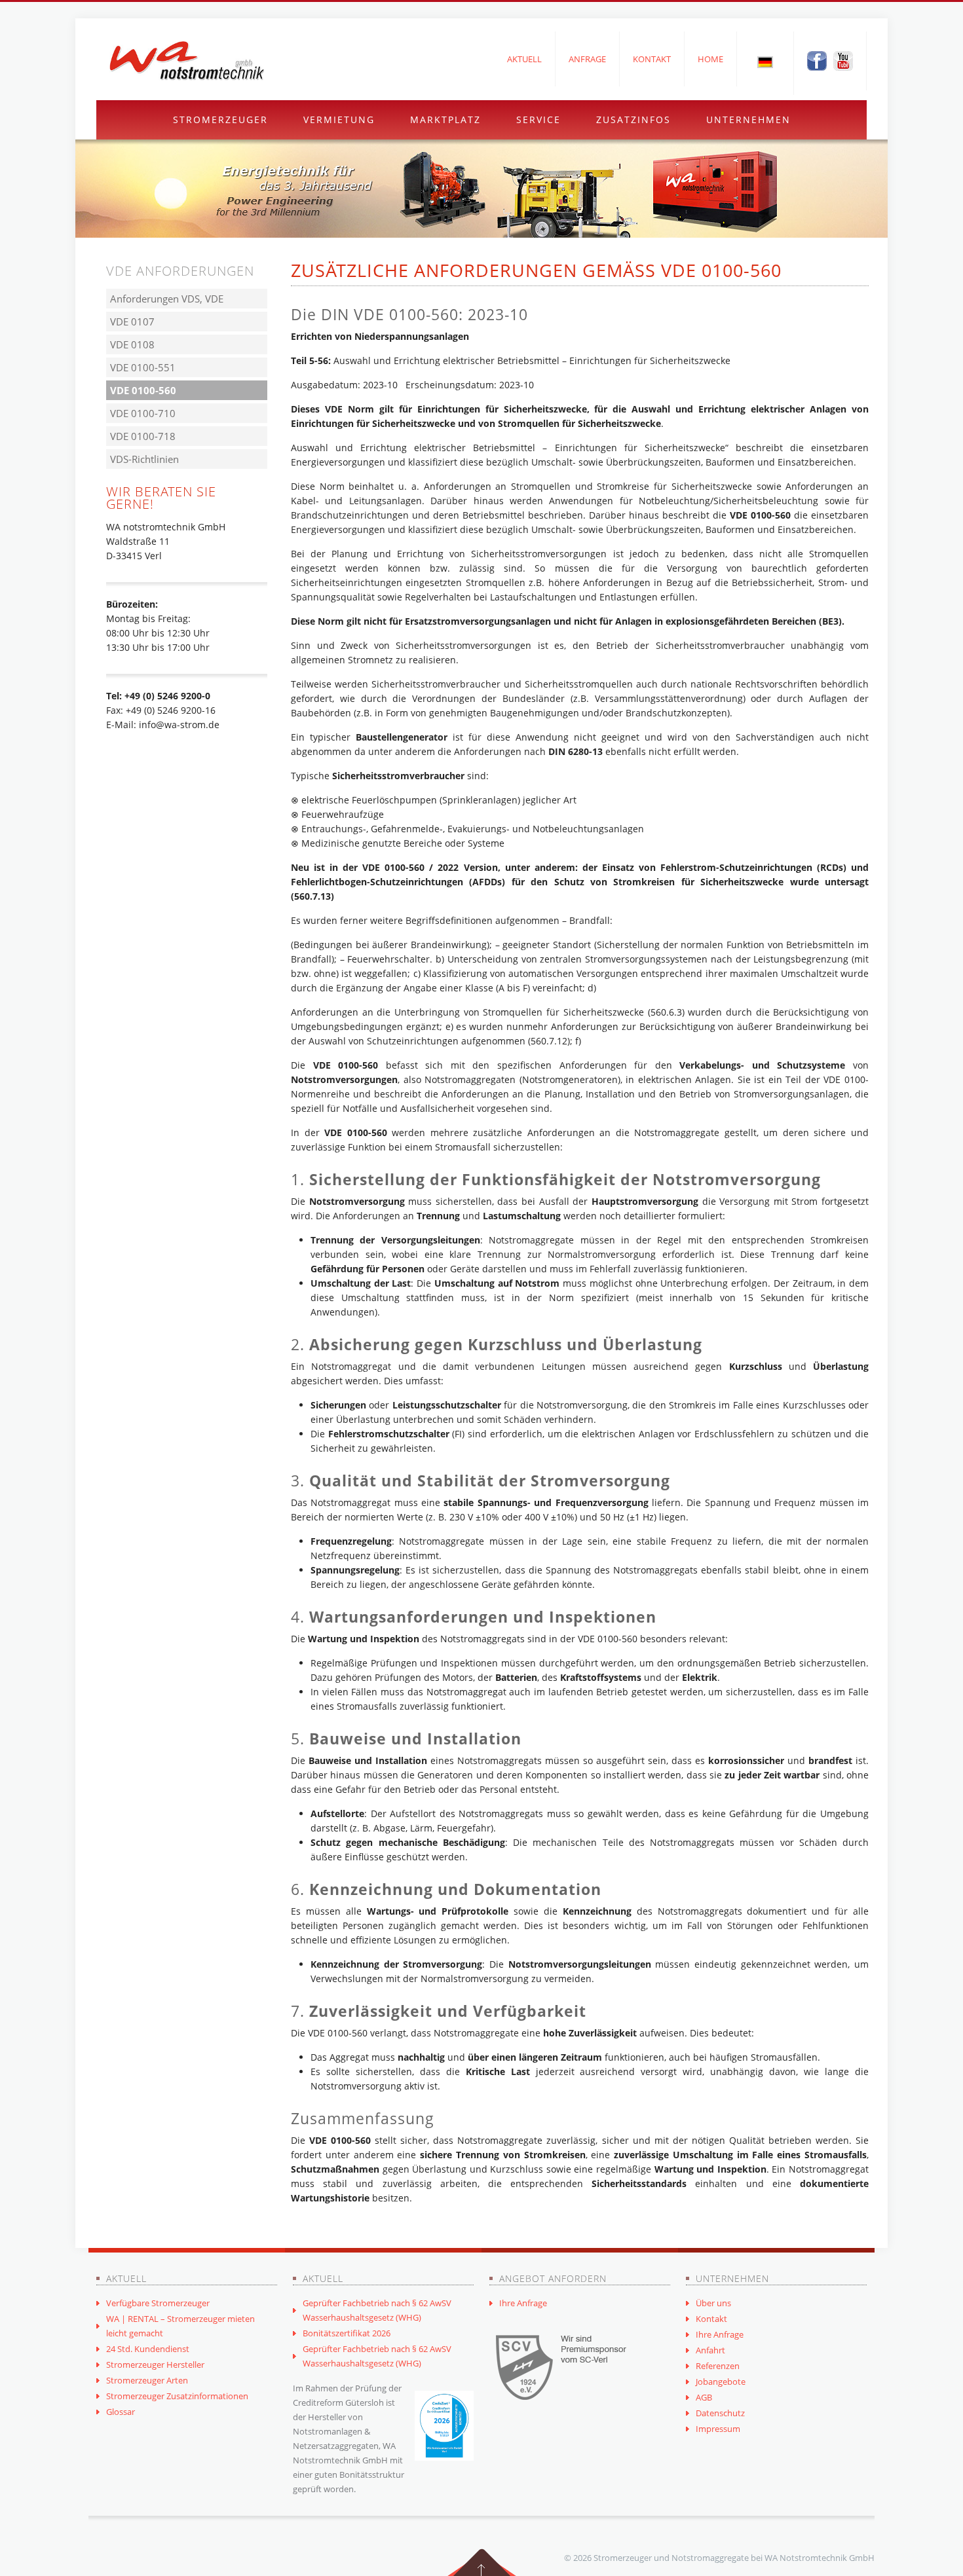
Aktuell (524, 59)
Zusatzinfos (633, 120)
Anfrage (587, 59)
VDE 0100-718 (143, 436)
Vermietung (339, 120)
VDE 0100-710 (143, 413)
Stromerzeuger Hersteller (155, 2364)
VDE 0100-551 (143, 367)
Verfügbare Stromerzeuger (158, 2303)
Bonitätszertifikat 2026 (347, 2333)
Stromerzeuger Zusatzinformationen (177, 2396)
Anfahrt (710, 2350)
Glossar (121, 2412)
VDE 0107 (132, 322)
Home (710, 59)
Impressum (718, 2429)
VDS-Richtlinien (144, 459)
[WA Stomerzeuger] (187, 61)
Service (538, 120)
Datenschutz (720, 2413)
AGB (704, 2397)
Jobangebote (721, 2382)
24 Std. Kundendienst (148, 2349)
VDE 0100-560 (143, 390)
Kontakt (652, 59)
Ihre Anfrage (523, 2303)
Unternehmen (748, 120)
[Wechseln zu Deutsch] (765, 62)
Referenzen (718, 2366)
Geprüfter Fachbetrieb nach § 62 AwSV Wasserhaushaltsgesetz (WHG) (377, 2310)
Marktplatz (445, 120)
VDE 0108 (132, 344)
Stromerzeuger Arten (147, 2380)
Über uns (713, 2303)
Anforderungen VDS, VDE (167, 299)
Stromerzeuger (220, 120)
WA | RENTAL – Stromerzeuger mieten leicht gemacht (180, 2326)
